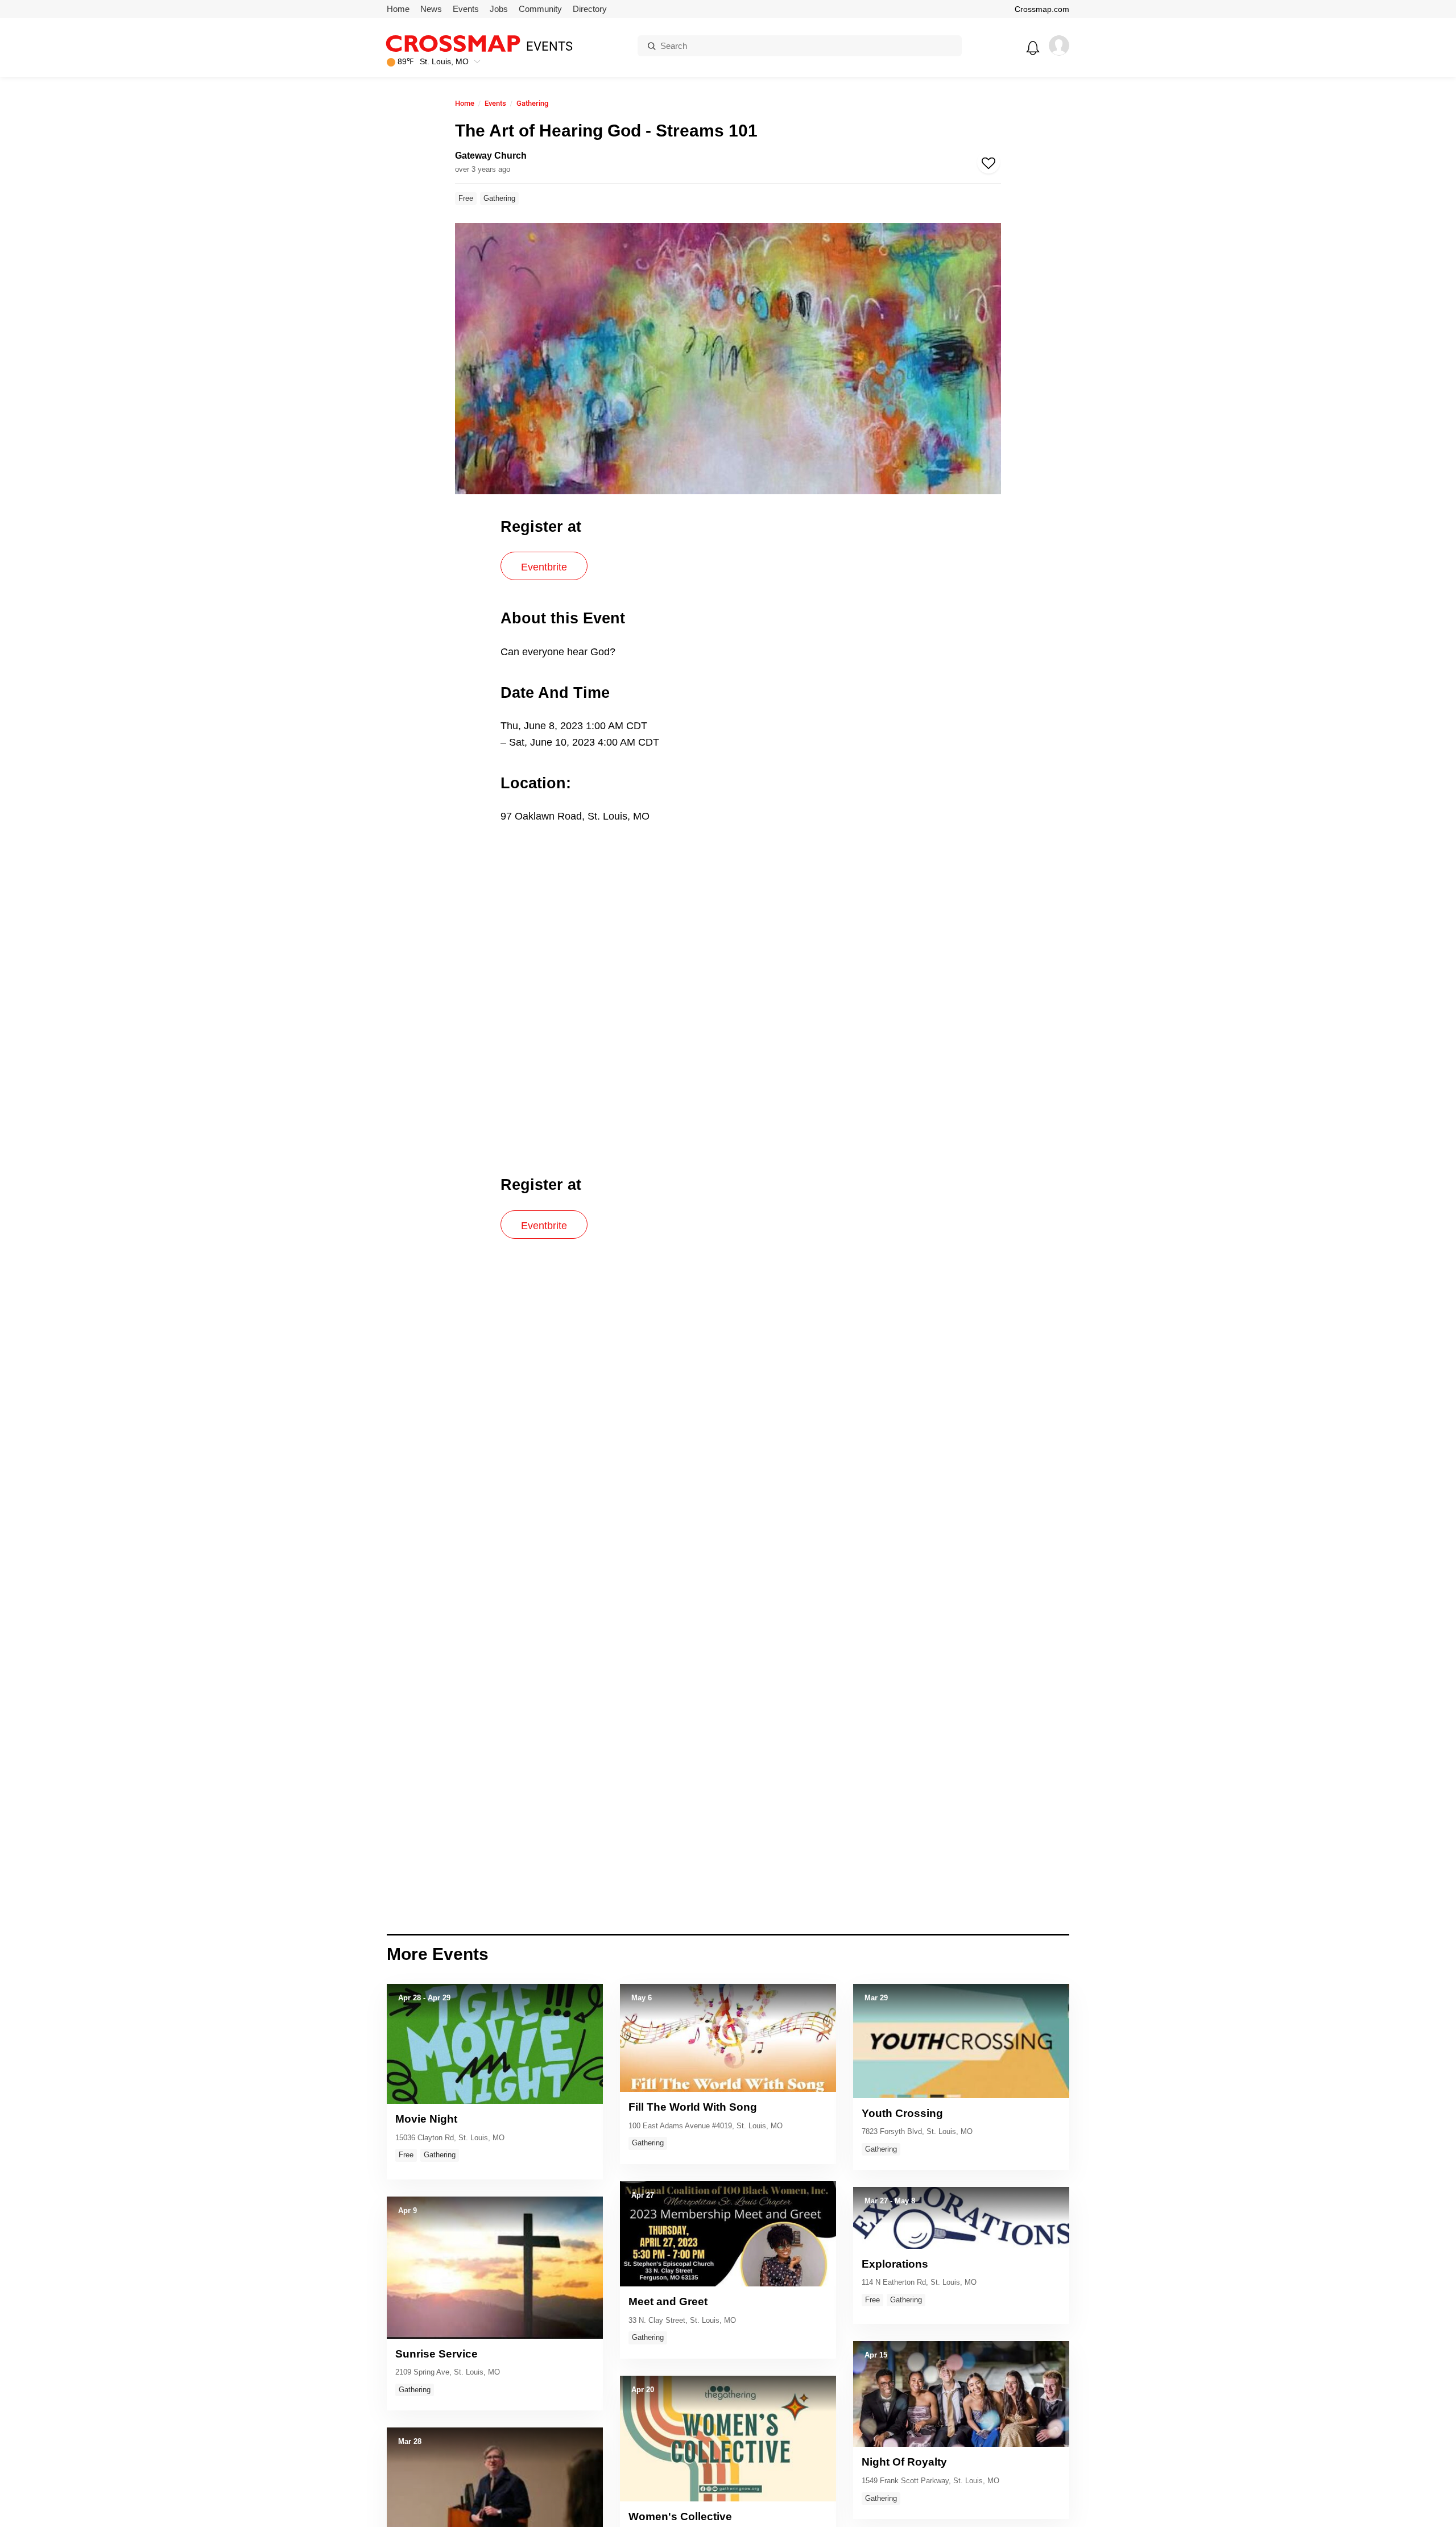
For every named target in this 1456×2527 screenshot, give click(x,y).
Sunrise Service (437, 2354)
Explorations (895, 2264)
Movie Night (426, 2119)
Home (398, 9)
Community (540, 9)
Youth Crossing (902, 2113)
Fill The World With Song (693, 2107)
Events (466, 9)
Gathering (532, 103)
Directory (590, 9)
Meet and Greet (668, 2301)
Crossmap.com (1042, 9)
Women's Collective (680, 2516)
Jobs (499, 9)
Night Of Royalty (904, 2462)
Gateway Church (491, 156)
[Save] (988, 162)
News (431, 9)
